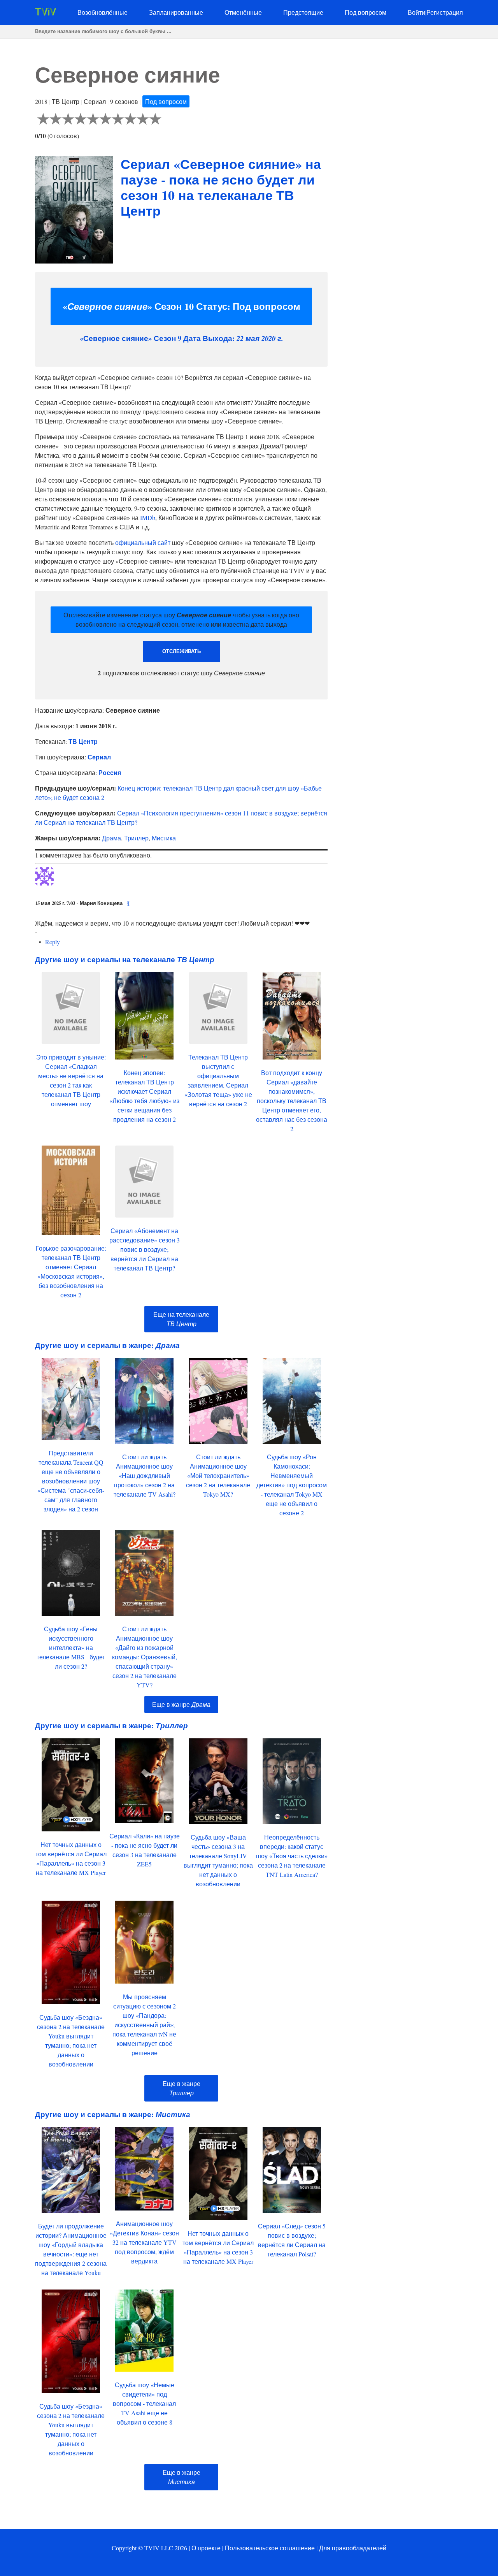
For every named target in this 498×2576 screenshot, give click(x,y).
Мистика (164, 838)
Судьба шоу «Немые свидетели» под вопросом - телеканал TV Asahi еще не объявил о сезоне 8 (144, 2403)
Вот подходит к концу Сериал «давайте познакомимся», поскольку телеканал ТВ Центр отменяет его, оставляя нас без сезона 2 (292, 1101)
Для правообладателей (353, 2548)
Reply (53, 942)
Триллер (136, 838)
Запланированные (176, 12)
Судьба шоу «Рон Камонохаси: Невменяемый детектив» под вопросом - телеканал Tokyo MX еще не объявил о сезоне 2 (292, 1485)
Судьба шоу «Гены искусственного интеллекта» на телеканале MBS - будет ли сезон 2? (71, 1647)
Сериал (99, 757)
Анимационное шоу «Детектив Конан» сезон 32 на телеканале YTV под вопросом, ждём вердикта (144, 2242)
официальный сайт (143, 542)
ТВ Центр (83, 741)
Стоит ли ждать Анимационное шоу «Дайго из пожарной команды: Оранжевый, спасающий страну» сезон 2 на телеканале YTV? (145, 1657)
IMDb (148, 517)
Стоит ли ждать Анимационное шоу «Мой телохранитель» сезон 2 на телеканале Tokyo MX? (218, 1475)
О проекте (206, 2548)
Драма (111, 838)
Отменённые (243, 12)
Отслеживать (181, 651)
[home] (46, 13)
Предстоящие (303, 12)
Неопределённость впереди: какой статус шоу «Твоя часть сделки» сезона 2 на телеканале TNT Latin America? (292, 1856)
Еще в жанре (181, 1704)
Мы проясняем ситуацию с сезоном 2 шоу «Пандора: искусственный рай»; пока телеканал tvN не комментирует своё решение (144, 2025)
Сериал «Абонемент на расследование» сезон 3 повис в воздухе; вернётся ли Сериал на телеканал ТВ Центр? (145, 1249)
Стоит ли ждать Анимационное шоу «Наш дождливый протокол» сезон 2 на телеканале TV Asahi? (145, 1475)
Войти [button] (416, 12)
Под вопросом (366, 12)
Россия (110, 772)
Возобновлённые (103, 12)
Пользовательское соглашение (270, 2548)
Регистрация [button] (445, 12)
